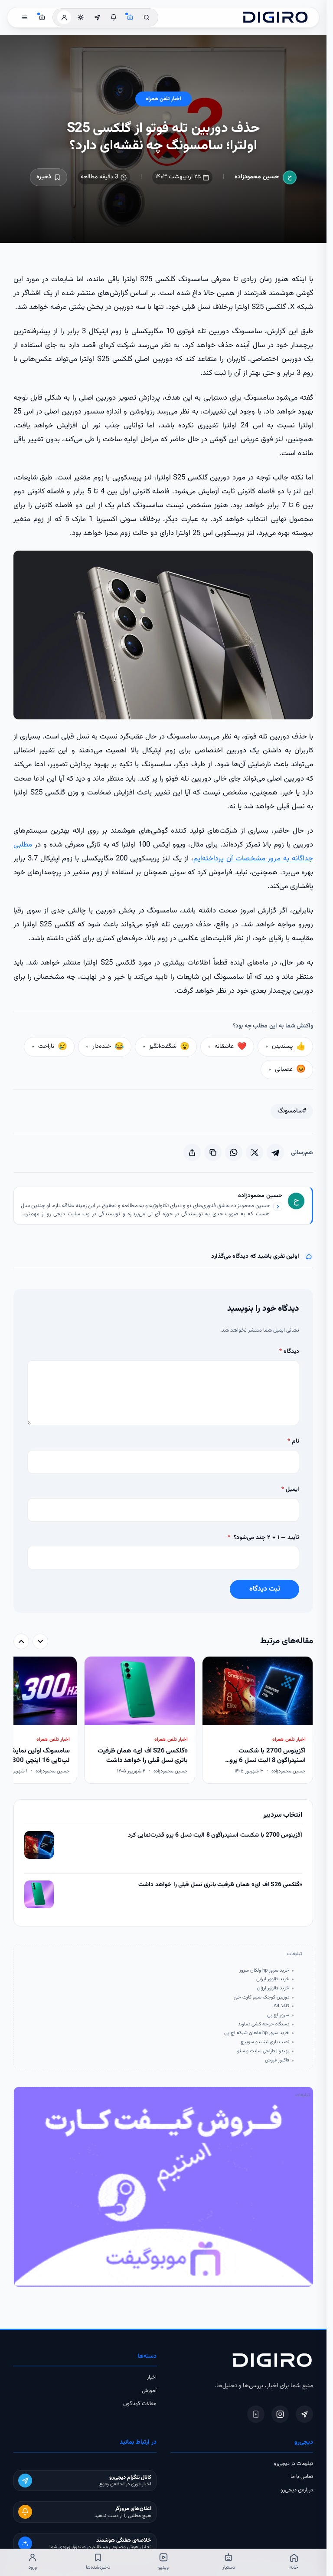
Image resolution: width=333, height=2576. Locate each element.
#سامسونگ (292, 1111)
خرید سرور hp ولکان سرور (264, 1970)
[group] (163, 1721)
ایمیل (290, 1490)
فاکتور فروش (277, 2060)
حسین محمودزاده (257, 177)
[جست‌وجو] (147, 17)
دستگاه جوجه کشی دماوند (264, 2024)
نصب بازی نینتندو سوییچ (265, 2042)
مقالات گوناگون (140, 2404)
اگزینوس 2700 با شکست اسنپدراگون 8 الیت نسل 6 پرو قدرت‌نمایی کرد (215, 1836)
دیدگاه (289, 1352)
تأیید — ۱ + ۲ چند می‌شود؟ (263, 1538)
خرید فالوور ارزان (273, 1988)
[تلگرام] (304, 2414)
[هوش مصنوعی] (130, 17)
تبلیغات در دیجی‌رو (293, 2464)
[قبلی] (40, 1641)
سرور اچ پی (278, 2015)
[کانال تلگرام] (97, 17)
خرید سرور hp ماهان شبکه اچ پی (257, 2033)
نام (293, 1441)
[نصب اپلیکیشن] (256, 2414)
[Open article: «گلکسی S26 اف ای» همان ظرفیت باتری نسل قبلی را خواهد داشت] (39, 1894)
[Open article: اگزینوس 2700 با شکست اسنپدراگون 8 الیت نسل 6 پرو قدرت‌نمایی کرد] (39, 1845)
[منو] (25, 17)
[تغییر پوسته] (81, 17)
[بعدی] (21, 1641)
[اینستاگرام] (280, 2414)
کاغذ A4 (281, 2006)
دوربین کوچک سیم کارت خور (261, 1997)
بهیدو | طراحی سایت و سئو (263, 2051)
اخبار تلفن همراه (163, 99)
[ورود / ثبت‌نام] (64, 17)
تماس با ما (302, 2477)
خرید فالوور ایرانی (273, 1979)
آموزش (149, 2391)
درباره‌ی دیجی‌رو (297, 2490)
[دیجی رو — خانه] (275, 17)
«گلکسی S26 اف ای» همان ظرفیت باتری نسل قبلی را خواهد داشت (220, 1885)
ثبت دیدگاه (265, 1589)
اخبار (152, 2377)
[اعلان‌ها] (114, 17)
